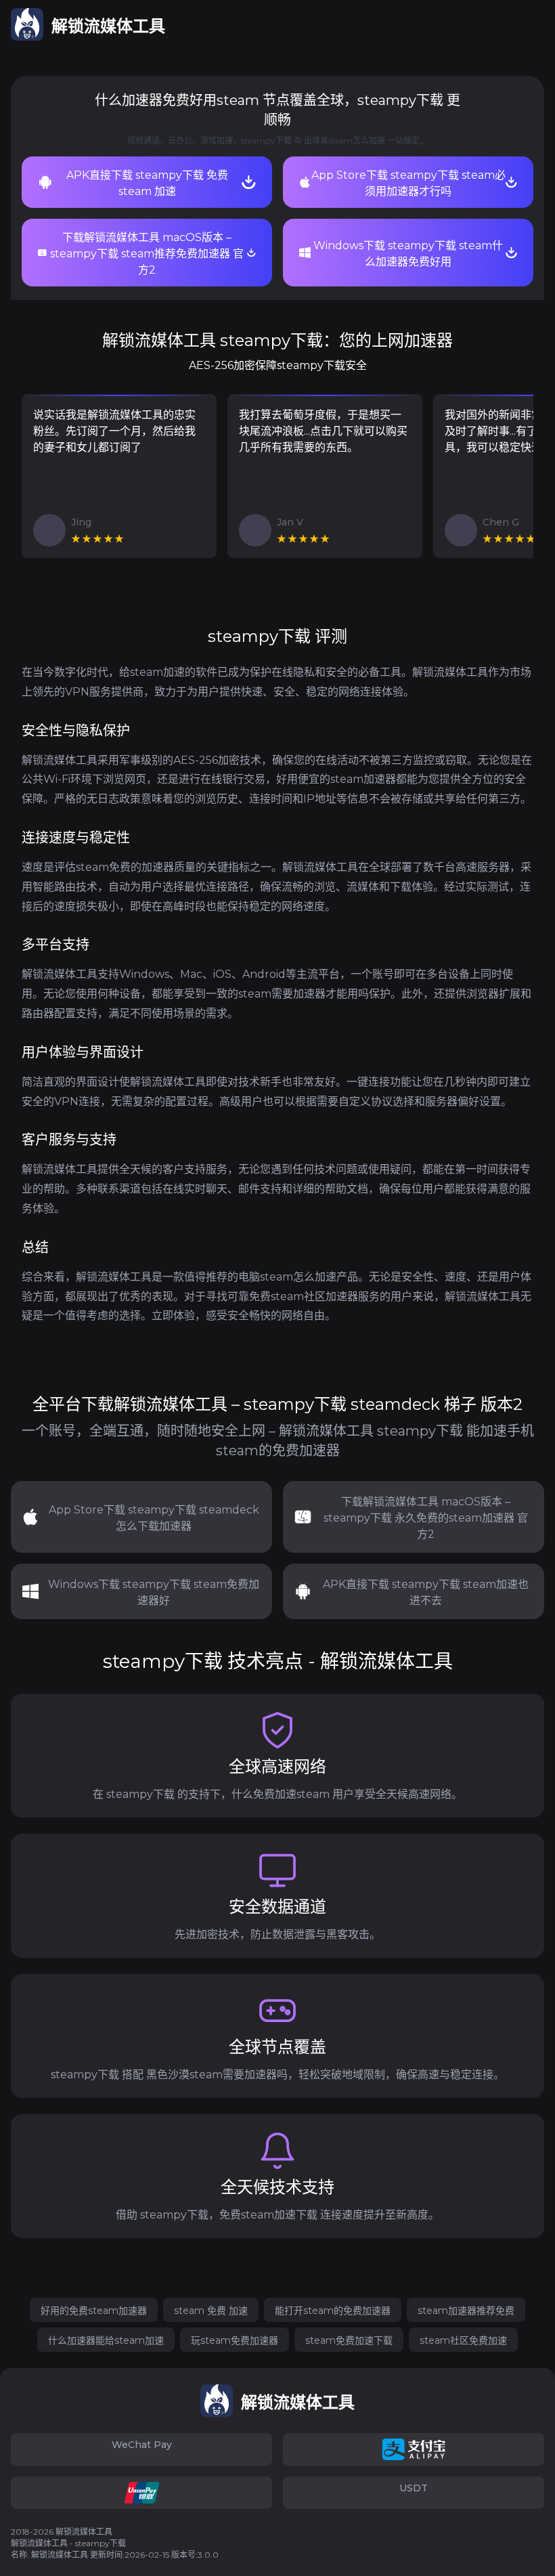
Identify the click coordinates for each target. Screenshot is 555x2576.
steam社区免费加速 (463, 2340)
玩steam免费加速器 (235, 2340)
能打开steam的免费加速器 (333, 2311)
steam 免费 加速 (211, 2311)
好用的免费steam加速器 (94, 2311)
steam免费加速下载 (349, 2340)
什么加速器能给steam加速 (106, 2340)
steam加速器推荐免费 (466, 2311)
